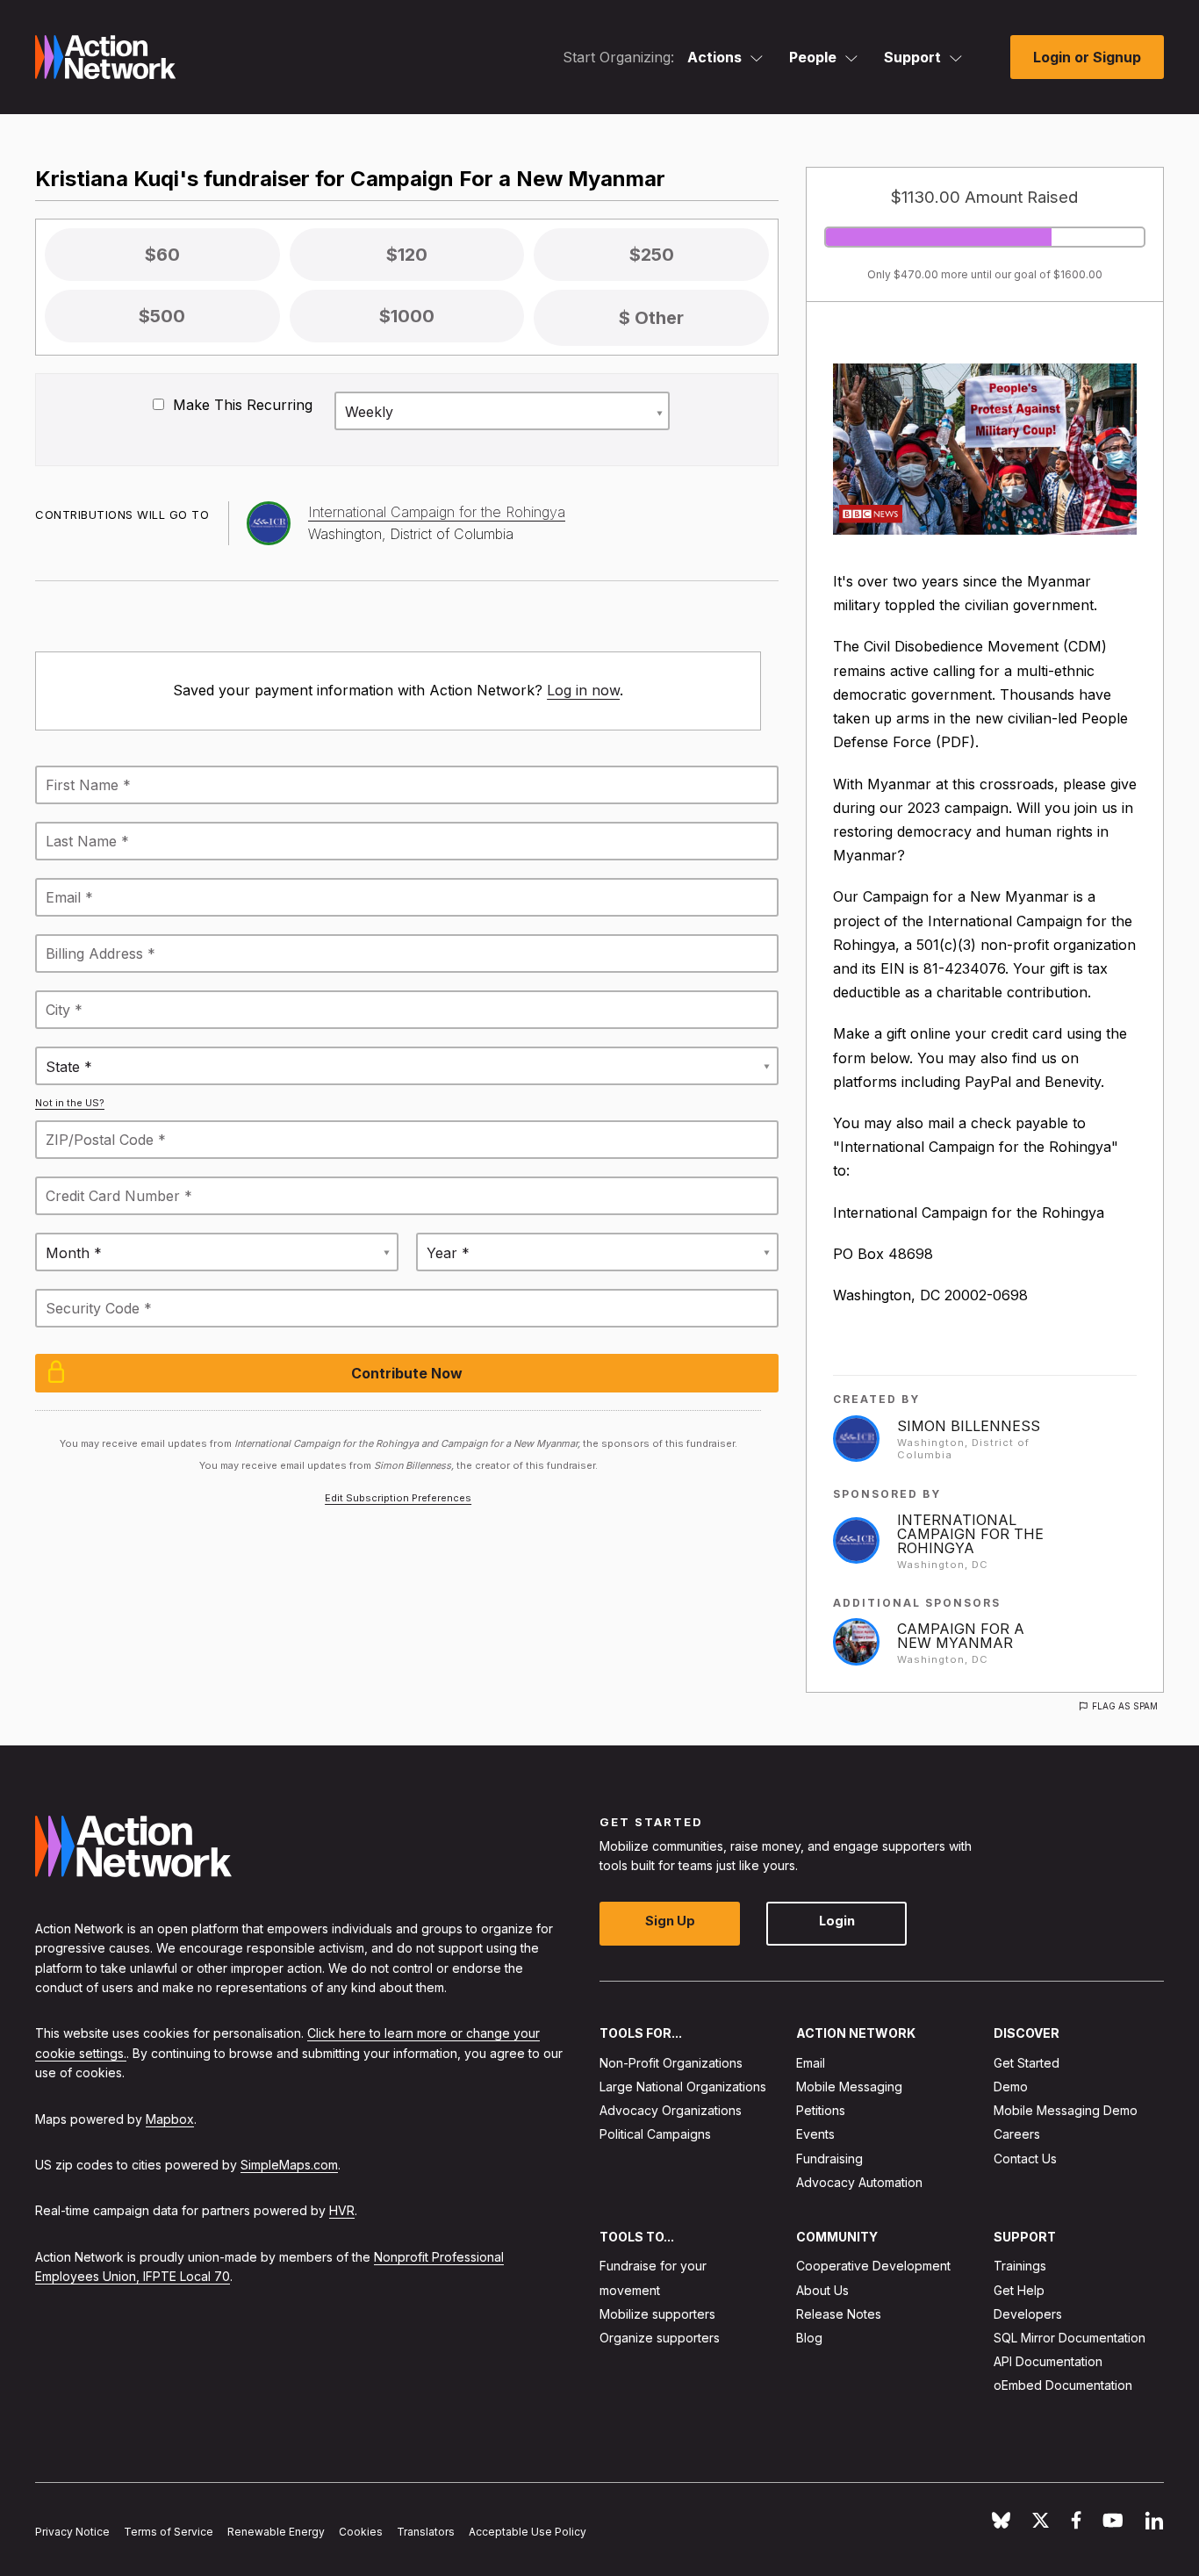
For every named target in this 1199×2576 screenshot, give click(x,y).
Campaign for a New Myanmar (961, 1636)
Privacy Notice (72, 2532)
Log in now (583, 690)
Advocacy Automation (859, 2182)
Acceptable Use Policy (528, 2532)
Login (837, 1921)
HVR (342, 2210)
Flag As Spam (1125, 1706)
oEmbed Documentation (1063, 2385)
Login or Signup (1087, 57)
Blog (809, 2338)
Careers (1017, 2134)
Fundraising (829, 2159)
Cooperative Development (873, 2266)
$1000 (407, 316)
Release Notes (839, 2314)
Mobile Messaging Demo (1066, 2110)
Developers (1028, 2314)
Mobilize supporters (657, 2314)
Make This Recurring (241, 405)
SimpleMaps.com (289, 2165)
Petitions (821, 2110)
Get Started (1027, 2063)
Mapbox (170, 2119)
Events (815, 2134)
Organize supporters (660, 2338)
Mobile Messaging (849, 2087)
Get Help (1019, 2290)
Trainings (1020, 2266)
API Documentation (1048, 2361)
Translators (426, 2532)
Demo (1011, 2087)
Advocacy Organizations (671, 2110)
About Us (822, 2290)
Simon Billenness (969, 1426)
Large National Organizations (683, 2087)
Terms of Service (169, 2532)
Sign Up (670, 1921)
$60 (162, 255)
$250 (652, 255)
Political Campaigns (655, 2134)
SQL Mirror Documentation (1070, 2338)
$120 (407, 255)
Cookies (361, 2532)
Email (811, 2063)
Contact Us (1025, 2159)
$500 (162, 316)
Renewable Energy (276, 2532)
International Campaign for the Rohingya (970, 1534)
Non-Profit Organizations (671, 2063)
